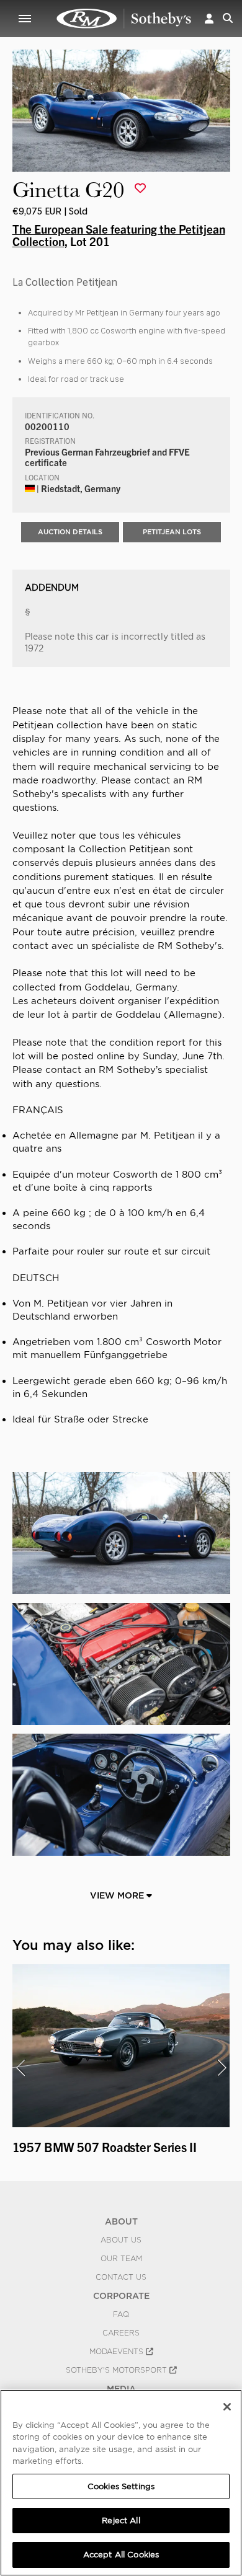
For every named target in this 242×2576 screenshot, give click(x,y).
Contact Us (121, 2277)
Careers (121, 2333)
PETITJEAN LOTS (172, 532)
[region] (121, 2483)
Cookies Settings (121, 2486)
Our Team (121, 2259)
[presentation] (20, 2068)
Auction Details (70, 532)
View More (118, 1895)
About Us (121, 2240)
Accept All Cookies (121, 2555)
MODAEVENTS (118, 2352)
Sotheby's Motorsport (118, 2370)
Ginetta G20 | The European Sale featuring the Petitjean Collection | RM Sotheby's (124, 19)
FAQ (121, 2314)
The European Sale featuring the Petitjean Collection (119, 235)
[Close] (227, 2407)
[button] (209, 18)
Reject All (121, 2521)
